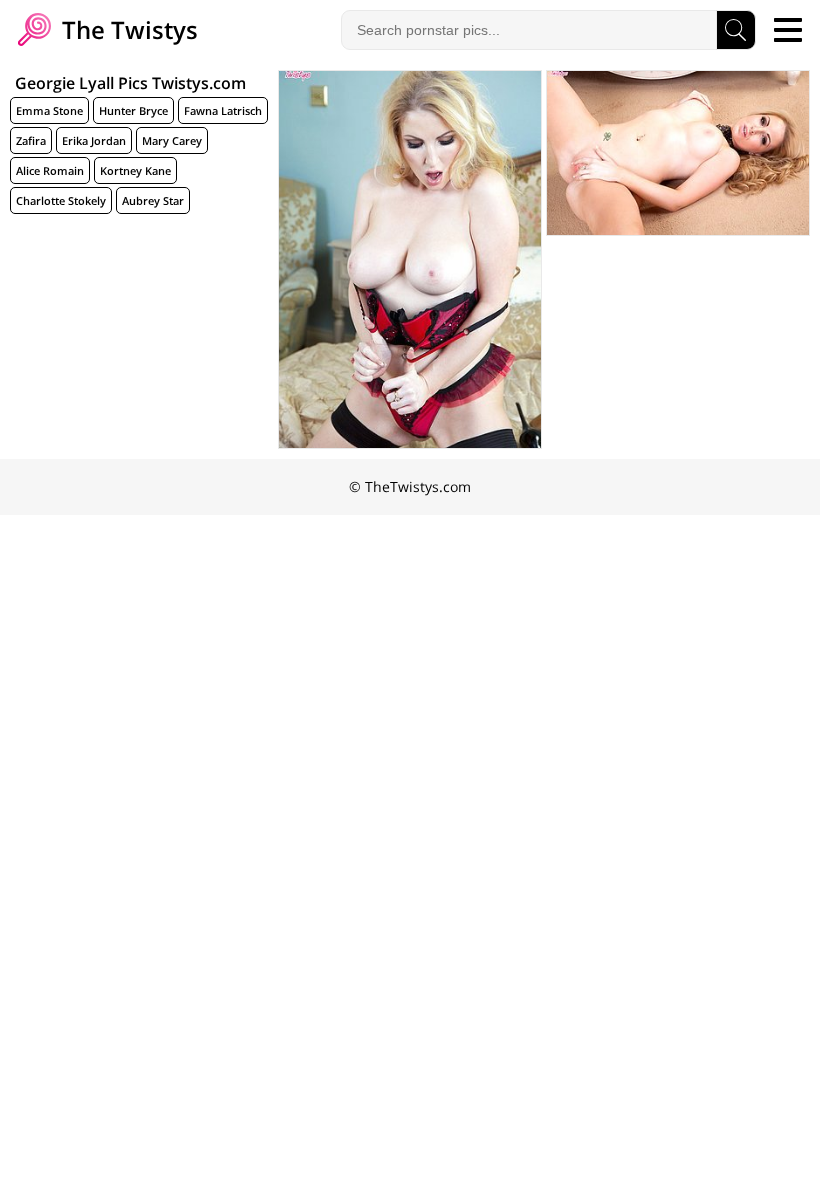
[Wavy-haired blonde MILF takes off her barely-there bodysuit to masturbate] (678, 153)
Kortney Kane (135, 170)
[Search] (736, 30)
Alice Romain (50, 170)
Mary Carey (172, 140)
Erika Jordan (94, 140)
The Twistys (127, 29)
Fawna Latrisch (223, 110)
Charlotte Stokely (61, 200)
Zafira (31, 140)
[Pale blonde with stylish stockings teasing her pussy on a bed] (410, 259)
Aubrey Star (153, 200)
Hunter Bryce (133, 110)
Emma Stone (49, 110)
